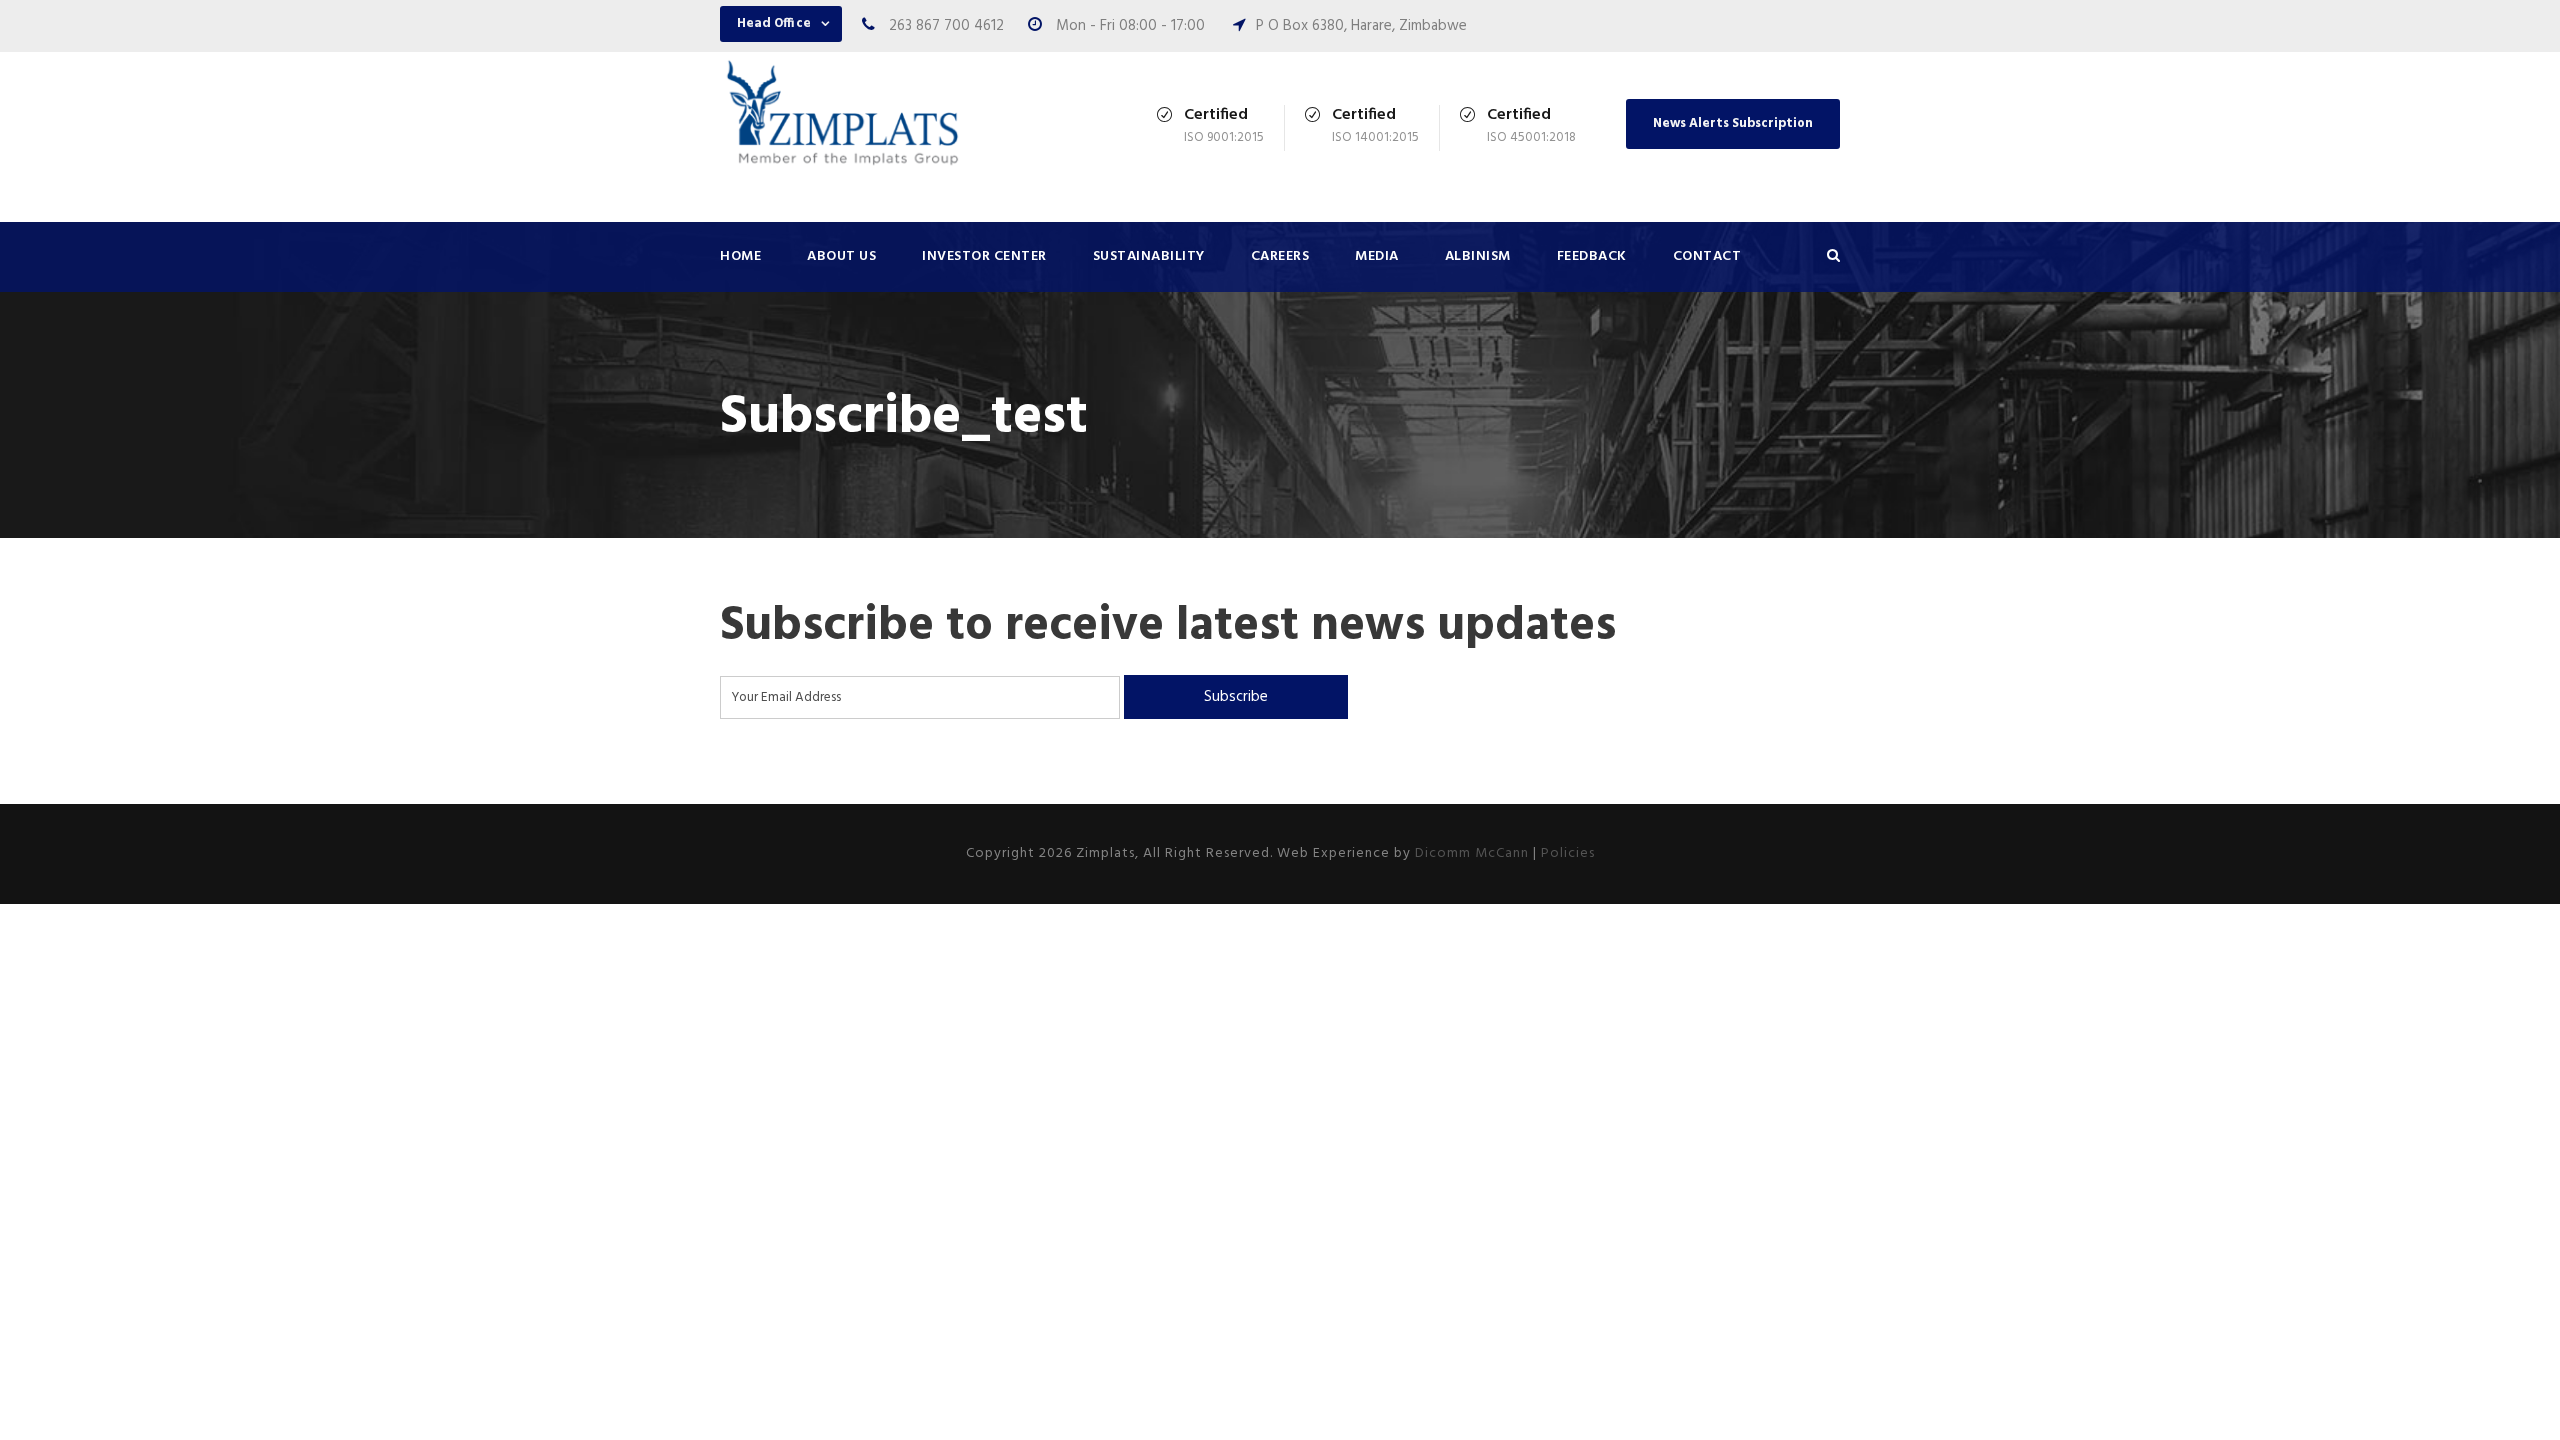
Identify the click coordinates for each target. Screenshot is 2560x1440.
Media (1377, 256)
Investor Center (984, 256)
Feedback (1592, 256)
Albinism (1478, 256)
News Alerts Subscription (1733, 123)
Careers (1280, 256)
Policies (1568, 853)
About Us (841, 256)
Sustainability (1149, 256)
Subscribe (1236, 697)
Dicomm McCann (1472, 853)
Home (740, 256)
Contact (1707, 256)
